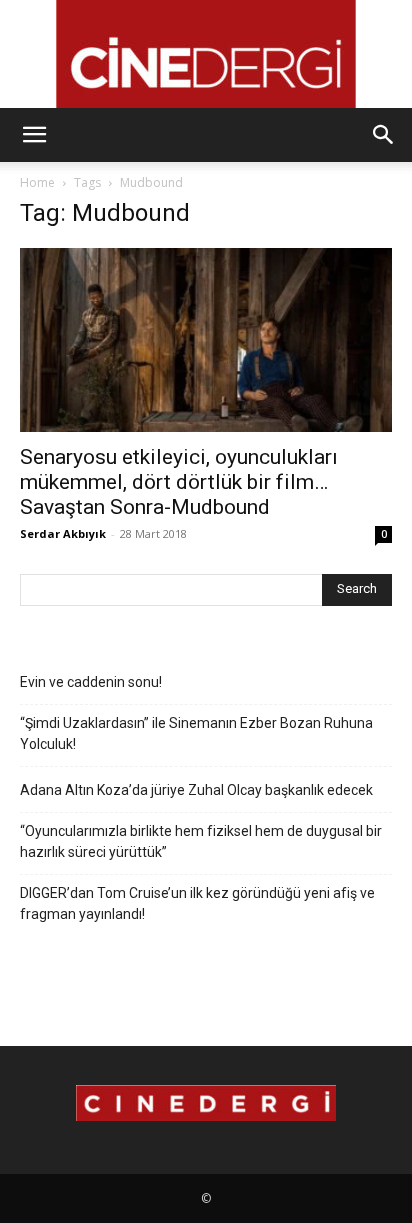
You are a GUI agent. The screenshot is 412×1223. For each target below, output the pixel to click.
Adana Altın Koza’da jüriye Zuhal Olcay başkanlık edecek (196, 790)
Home (37, 182)
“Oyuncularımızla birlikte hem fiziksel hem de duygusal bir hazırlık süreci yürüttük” (201, 841)
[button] (34, 135)
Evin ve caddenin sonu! (91, 682)
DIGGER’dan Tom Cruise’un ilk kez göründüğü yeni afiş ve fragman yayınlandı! (197, 903)
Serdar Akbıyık (63, 533)
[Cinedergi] (206, 54)
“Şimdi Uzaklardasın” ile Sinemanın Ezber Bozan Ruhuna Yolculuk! (196, 733)
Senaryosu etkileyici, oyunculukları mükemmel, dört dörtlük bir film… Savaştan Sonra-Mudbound (179, 482)
